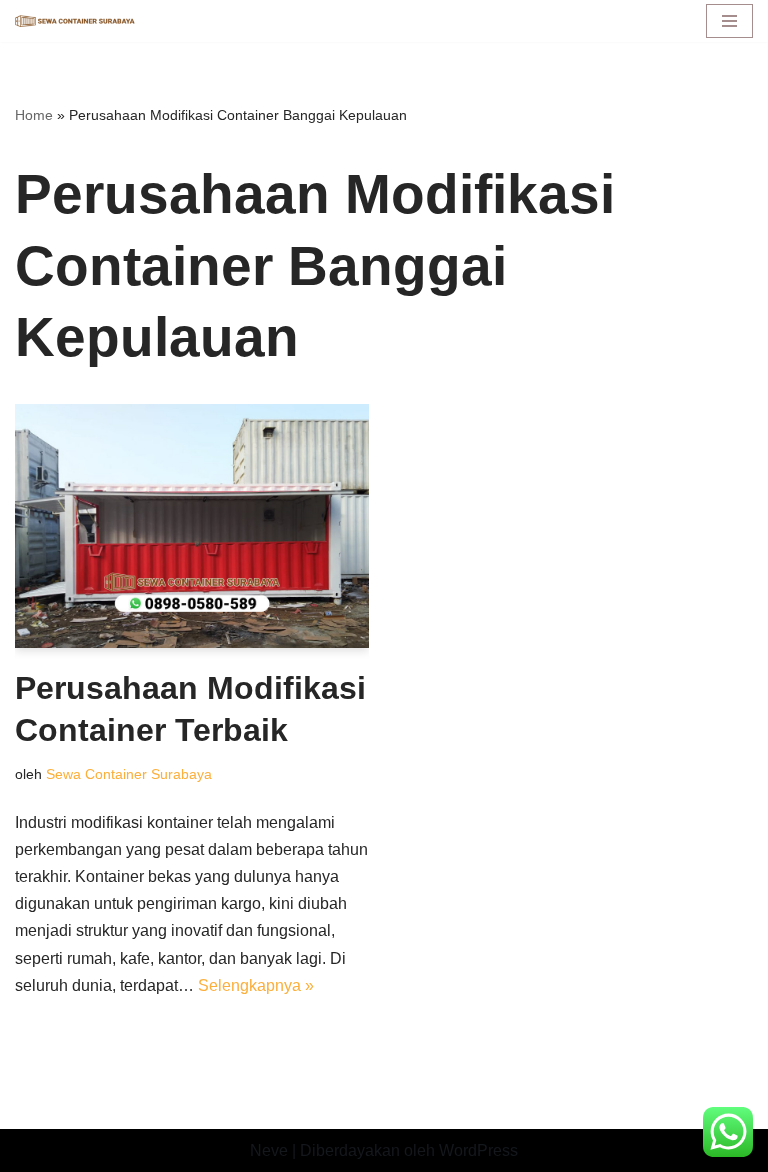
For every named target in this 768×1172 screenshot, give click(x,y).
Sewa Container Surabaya (129, 774)
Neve (269, 1150)
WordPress (478, 1150)
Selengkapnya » (256, 985)
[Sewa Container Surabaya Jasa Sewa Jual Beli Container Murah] (75, 21)
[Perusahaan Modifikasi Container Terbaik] (192, 526)
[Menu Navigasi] (729, 21)
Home (34, 115)
